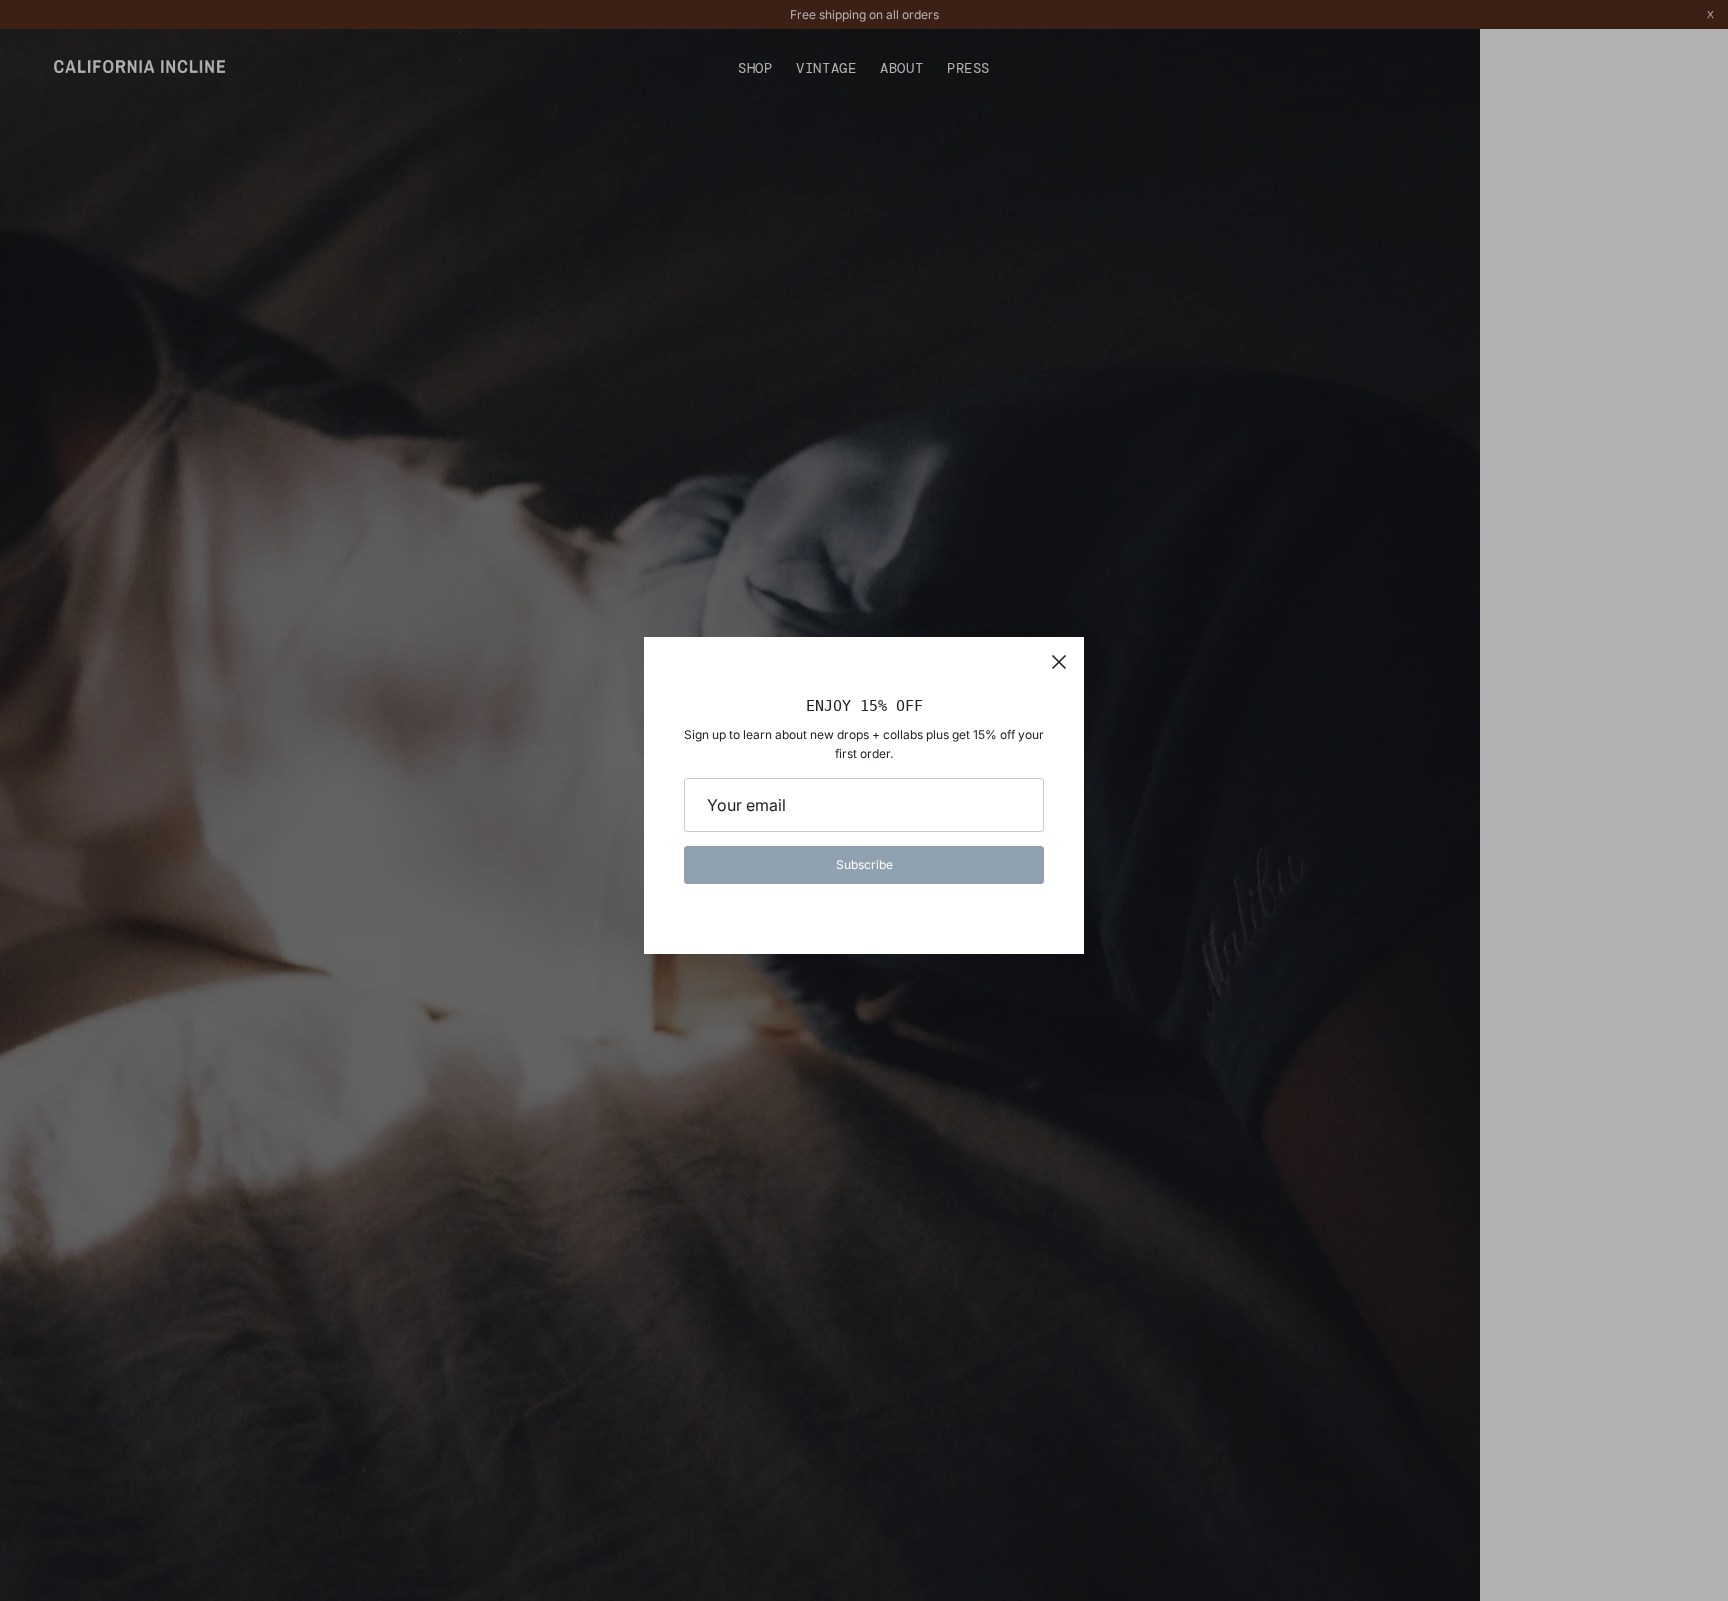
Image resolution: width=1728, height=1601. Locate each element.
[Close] (1059, 662)
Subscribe (864, 864)
